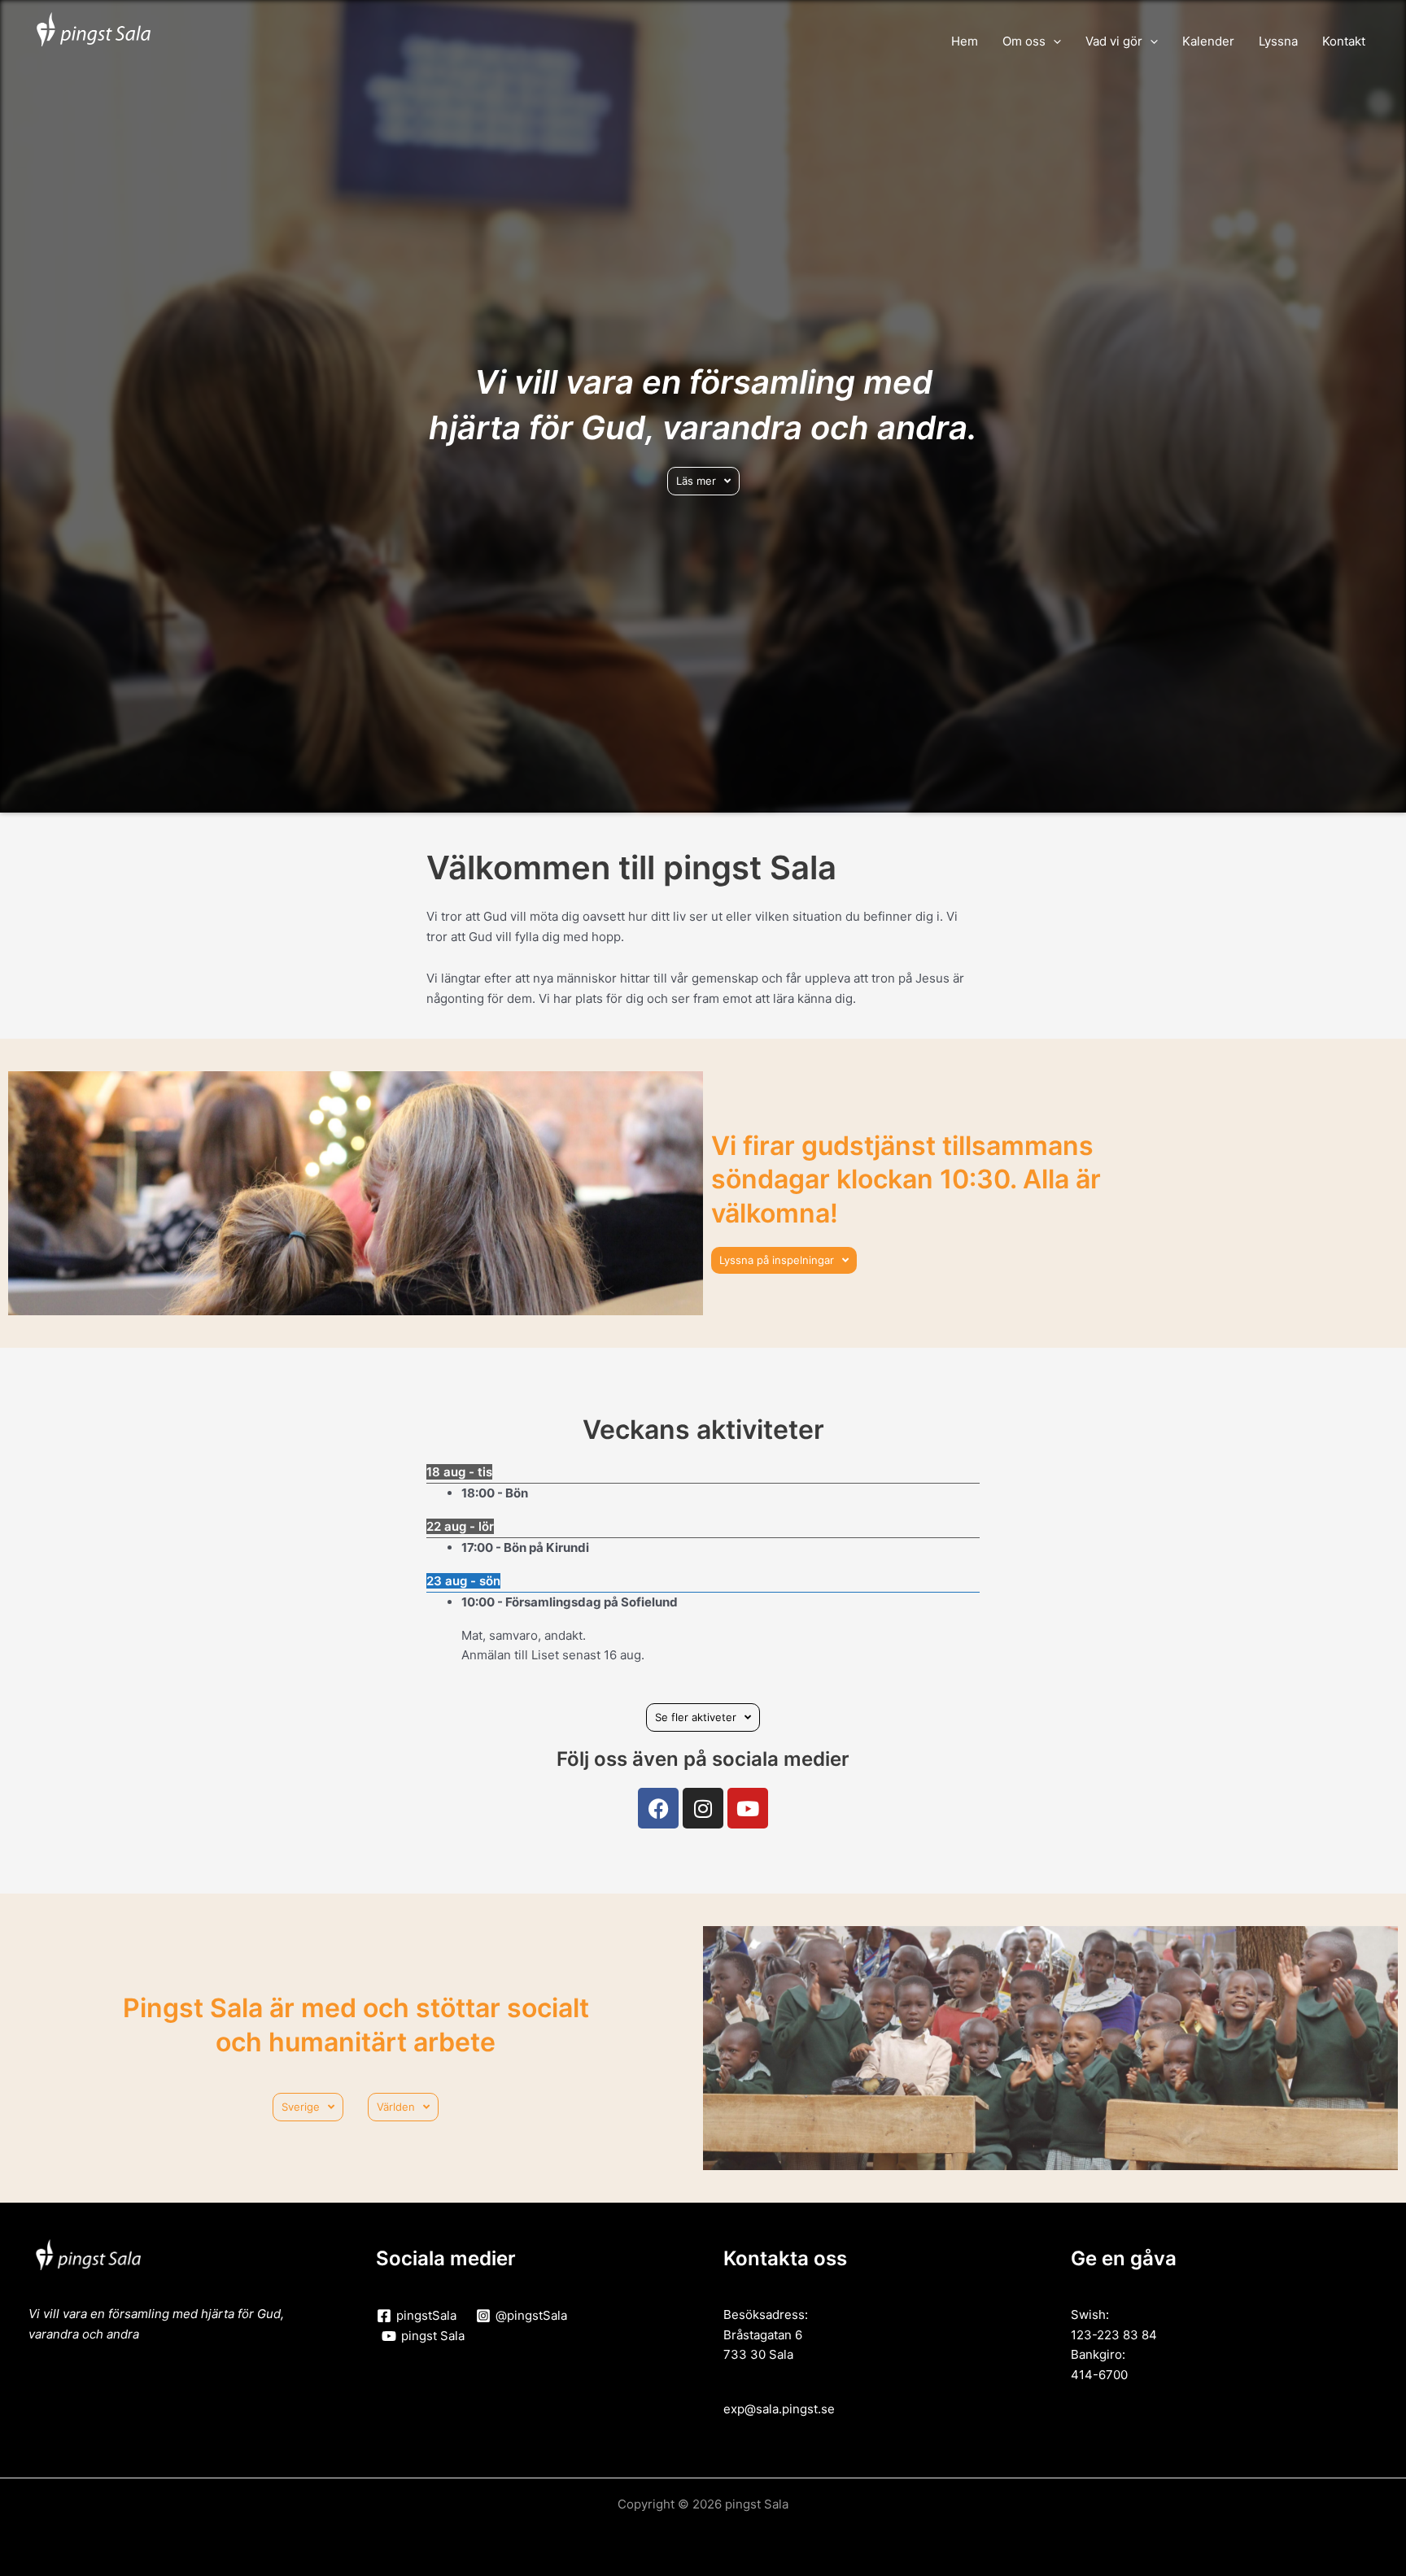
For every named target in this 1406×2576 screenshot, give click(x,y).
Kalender (1208, 41)
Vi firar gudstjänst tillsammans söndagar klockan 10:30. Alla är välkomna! (906, 1179)
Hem (965, 41)
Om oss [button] (1024, 41)
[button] (1053, 41)
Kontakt (1344, 41)
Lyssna (1278, 41)
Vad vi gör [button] (1114, 41)
